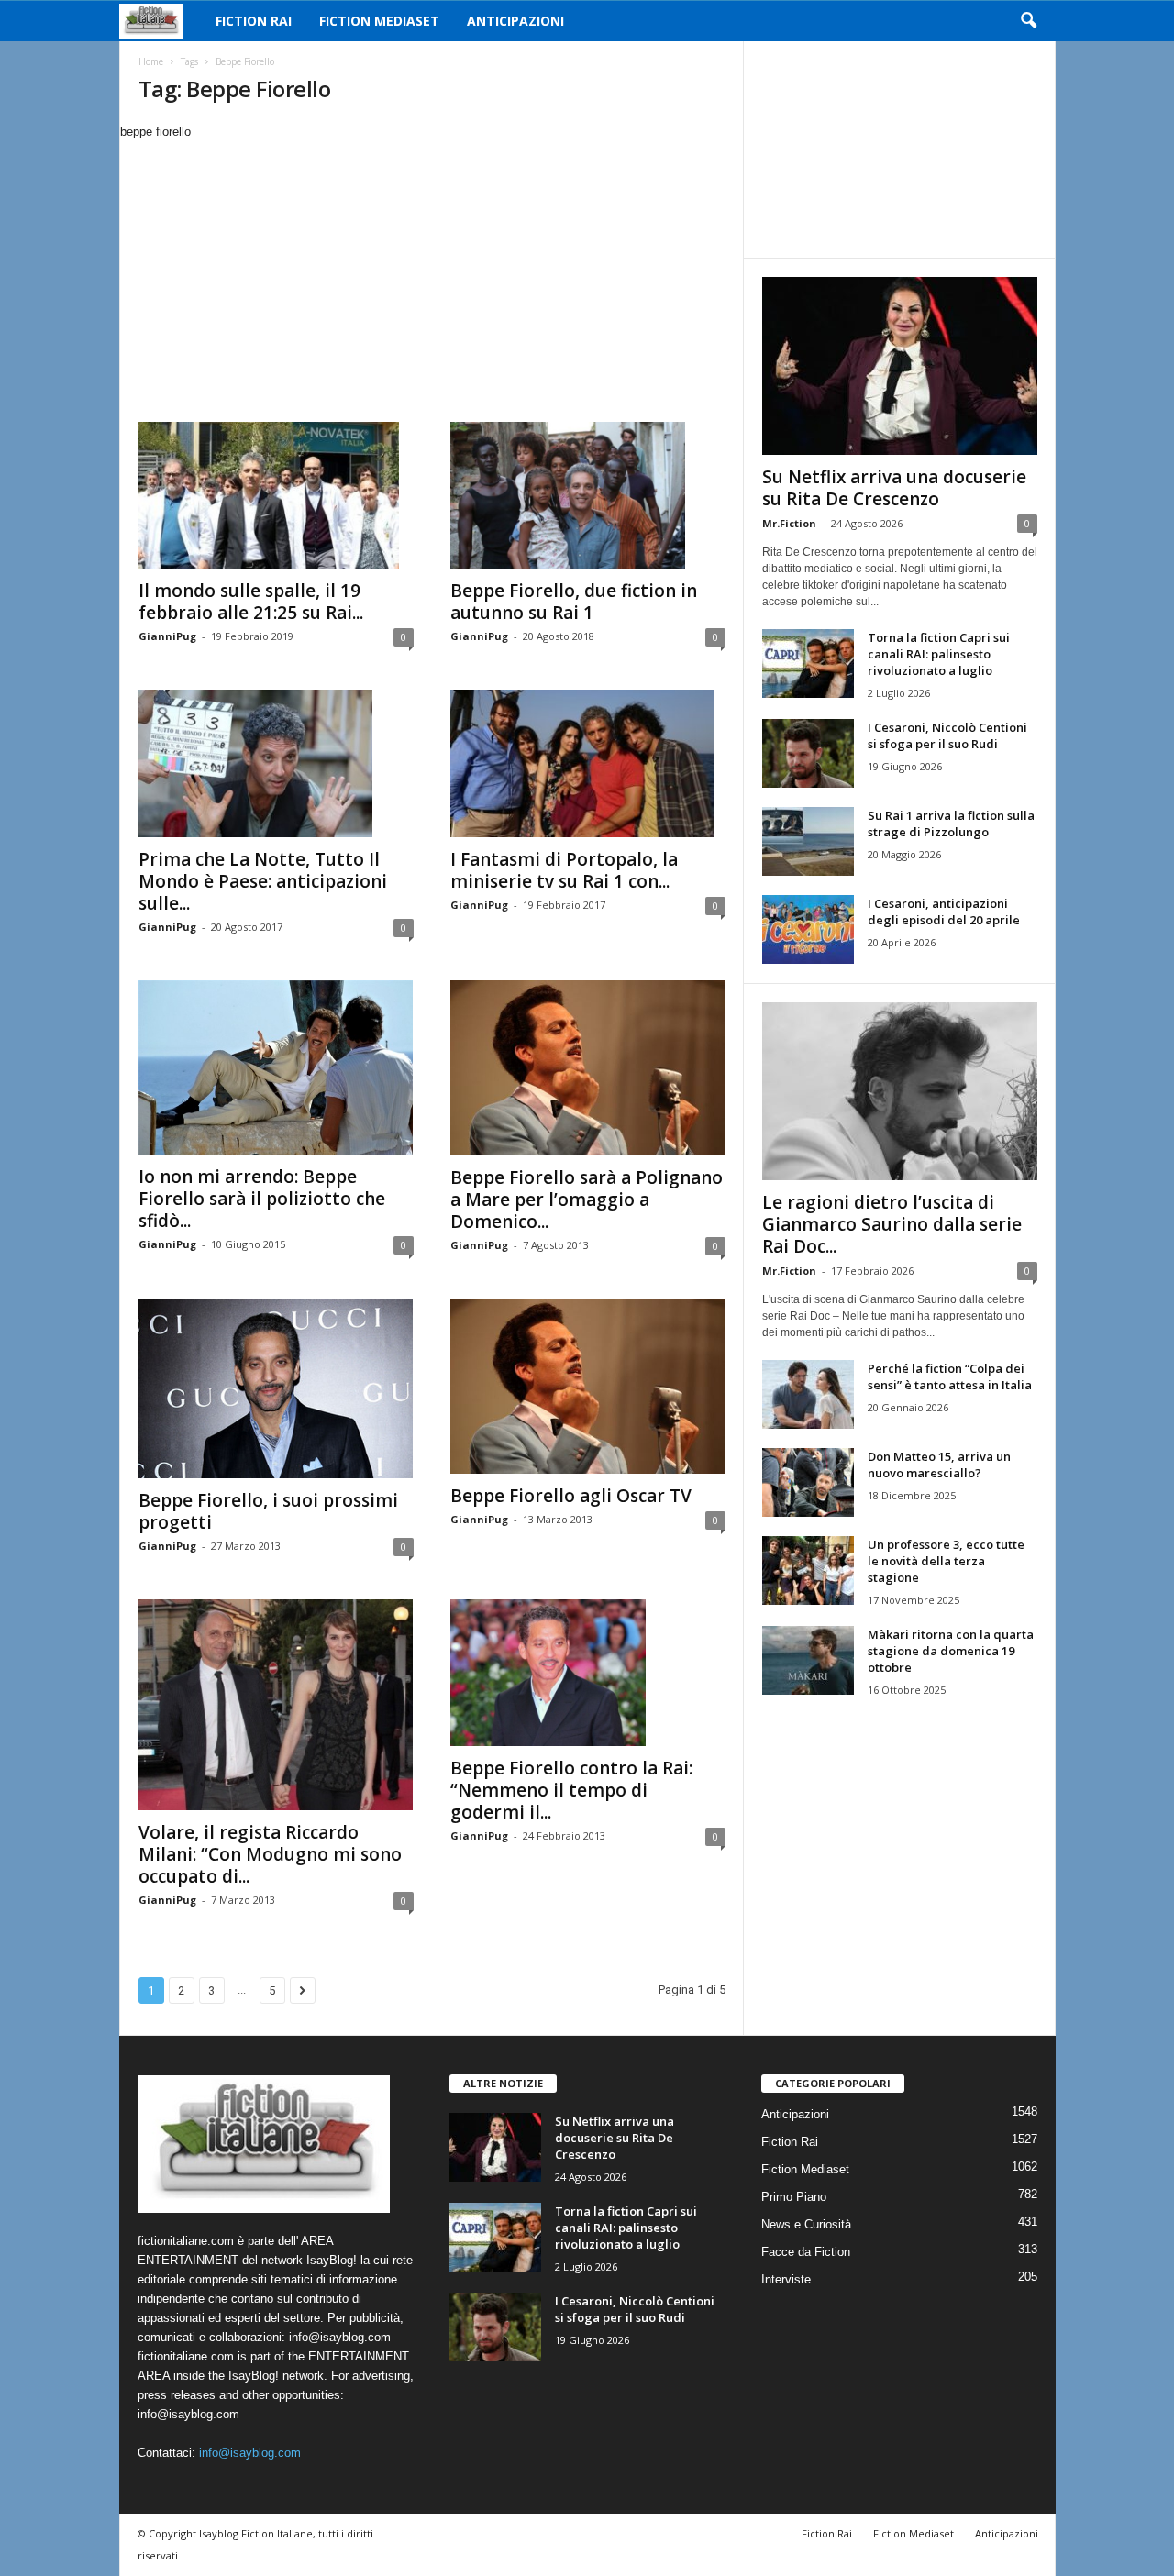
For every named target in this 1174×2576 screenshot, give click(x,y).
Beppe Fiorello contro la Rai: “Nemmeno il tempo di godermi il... (571, 1790)
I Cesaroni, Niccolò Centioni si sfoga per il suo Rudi (947, 735)
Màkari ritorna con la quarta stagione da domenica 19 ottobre (951, 1651)
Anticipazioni (515, 21)
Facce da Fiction (806, 2252)
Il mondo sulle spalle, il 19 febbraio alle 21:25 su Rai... (251, 602)
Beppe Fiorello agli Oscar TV (571, 1496)
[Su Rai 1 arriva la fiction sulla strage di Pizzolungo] (808, 841)
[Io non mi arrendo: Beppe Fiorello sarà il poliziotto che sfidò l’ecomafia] (276, 1068)
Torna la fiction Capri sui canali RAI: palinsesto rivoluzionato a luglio (939, 654)
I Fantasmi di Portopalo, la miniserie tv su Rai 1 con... (564, 870)
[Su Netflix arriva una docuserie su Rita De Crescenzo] (900, 366)
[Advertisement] (431, 279)
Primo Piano (794, 2197)
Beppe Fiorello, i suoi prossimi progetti (268, 1511)
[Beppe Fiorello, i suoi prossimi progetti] (276, 1388)
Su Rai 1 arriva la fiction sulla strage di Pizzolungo (951, 824)
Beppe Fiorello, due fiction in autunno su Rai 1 (574, 602)
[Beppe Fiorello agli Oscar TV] (588, 1386)
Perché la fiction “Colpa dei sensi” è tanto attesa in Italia (950, 1376)
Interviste (786, 2279)
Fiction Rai (254, 21)
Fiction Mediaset (379, 21)
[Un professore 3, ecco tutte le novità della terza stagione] (808, 1570)
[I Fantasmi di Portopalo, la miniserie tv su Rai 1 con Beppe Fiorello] (588, 763)
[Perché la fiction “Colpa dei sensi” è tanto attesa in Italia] (808, 1394)
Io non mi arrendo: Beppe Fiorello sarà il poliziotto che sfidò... (262, 1199)
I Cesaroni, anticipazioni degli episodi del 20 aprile (944, 912)
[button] (1028, 21)
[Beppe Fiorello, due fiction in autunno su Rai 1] (588, 495)
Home (151, 61)
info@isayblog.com (250, 2453)
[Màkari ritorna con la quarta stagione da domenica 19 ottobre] (808, 1660)
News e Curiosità (806, 2224)
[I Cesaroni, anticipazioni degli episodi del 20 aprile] (808, 929)
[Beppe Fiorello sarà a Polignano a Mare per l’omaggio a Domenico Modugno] (588, 1068)
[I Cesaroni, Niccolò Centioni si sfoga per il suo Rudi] (808, 753)
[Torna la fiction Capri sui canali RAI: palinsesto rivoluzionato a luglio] (808, 663)
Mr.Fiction (789, 523)
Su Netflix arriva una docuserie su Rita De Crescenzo (894, 488)
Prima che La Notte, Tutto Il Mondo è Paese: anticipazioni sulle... (263, 881)
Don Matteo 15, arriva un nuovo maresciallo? (939, 1465)
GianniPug (167, 636)
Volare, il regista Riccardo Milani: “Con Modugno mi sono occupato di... (270, 1854)
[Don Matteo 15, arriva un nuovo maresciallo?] (808, 1482)
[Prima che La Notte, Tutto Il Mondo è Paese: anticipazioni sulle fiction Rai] (276, 763)
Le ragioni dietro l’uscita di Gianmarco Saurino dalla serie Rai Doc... (892, 1224)
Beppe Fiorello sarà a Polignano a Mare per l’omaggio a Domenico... (587, 1200)
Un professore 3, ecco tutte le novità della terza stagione (946, 1561)
